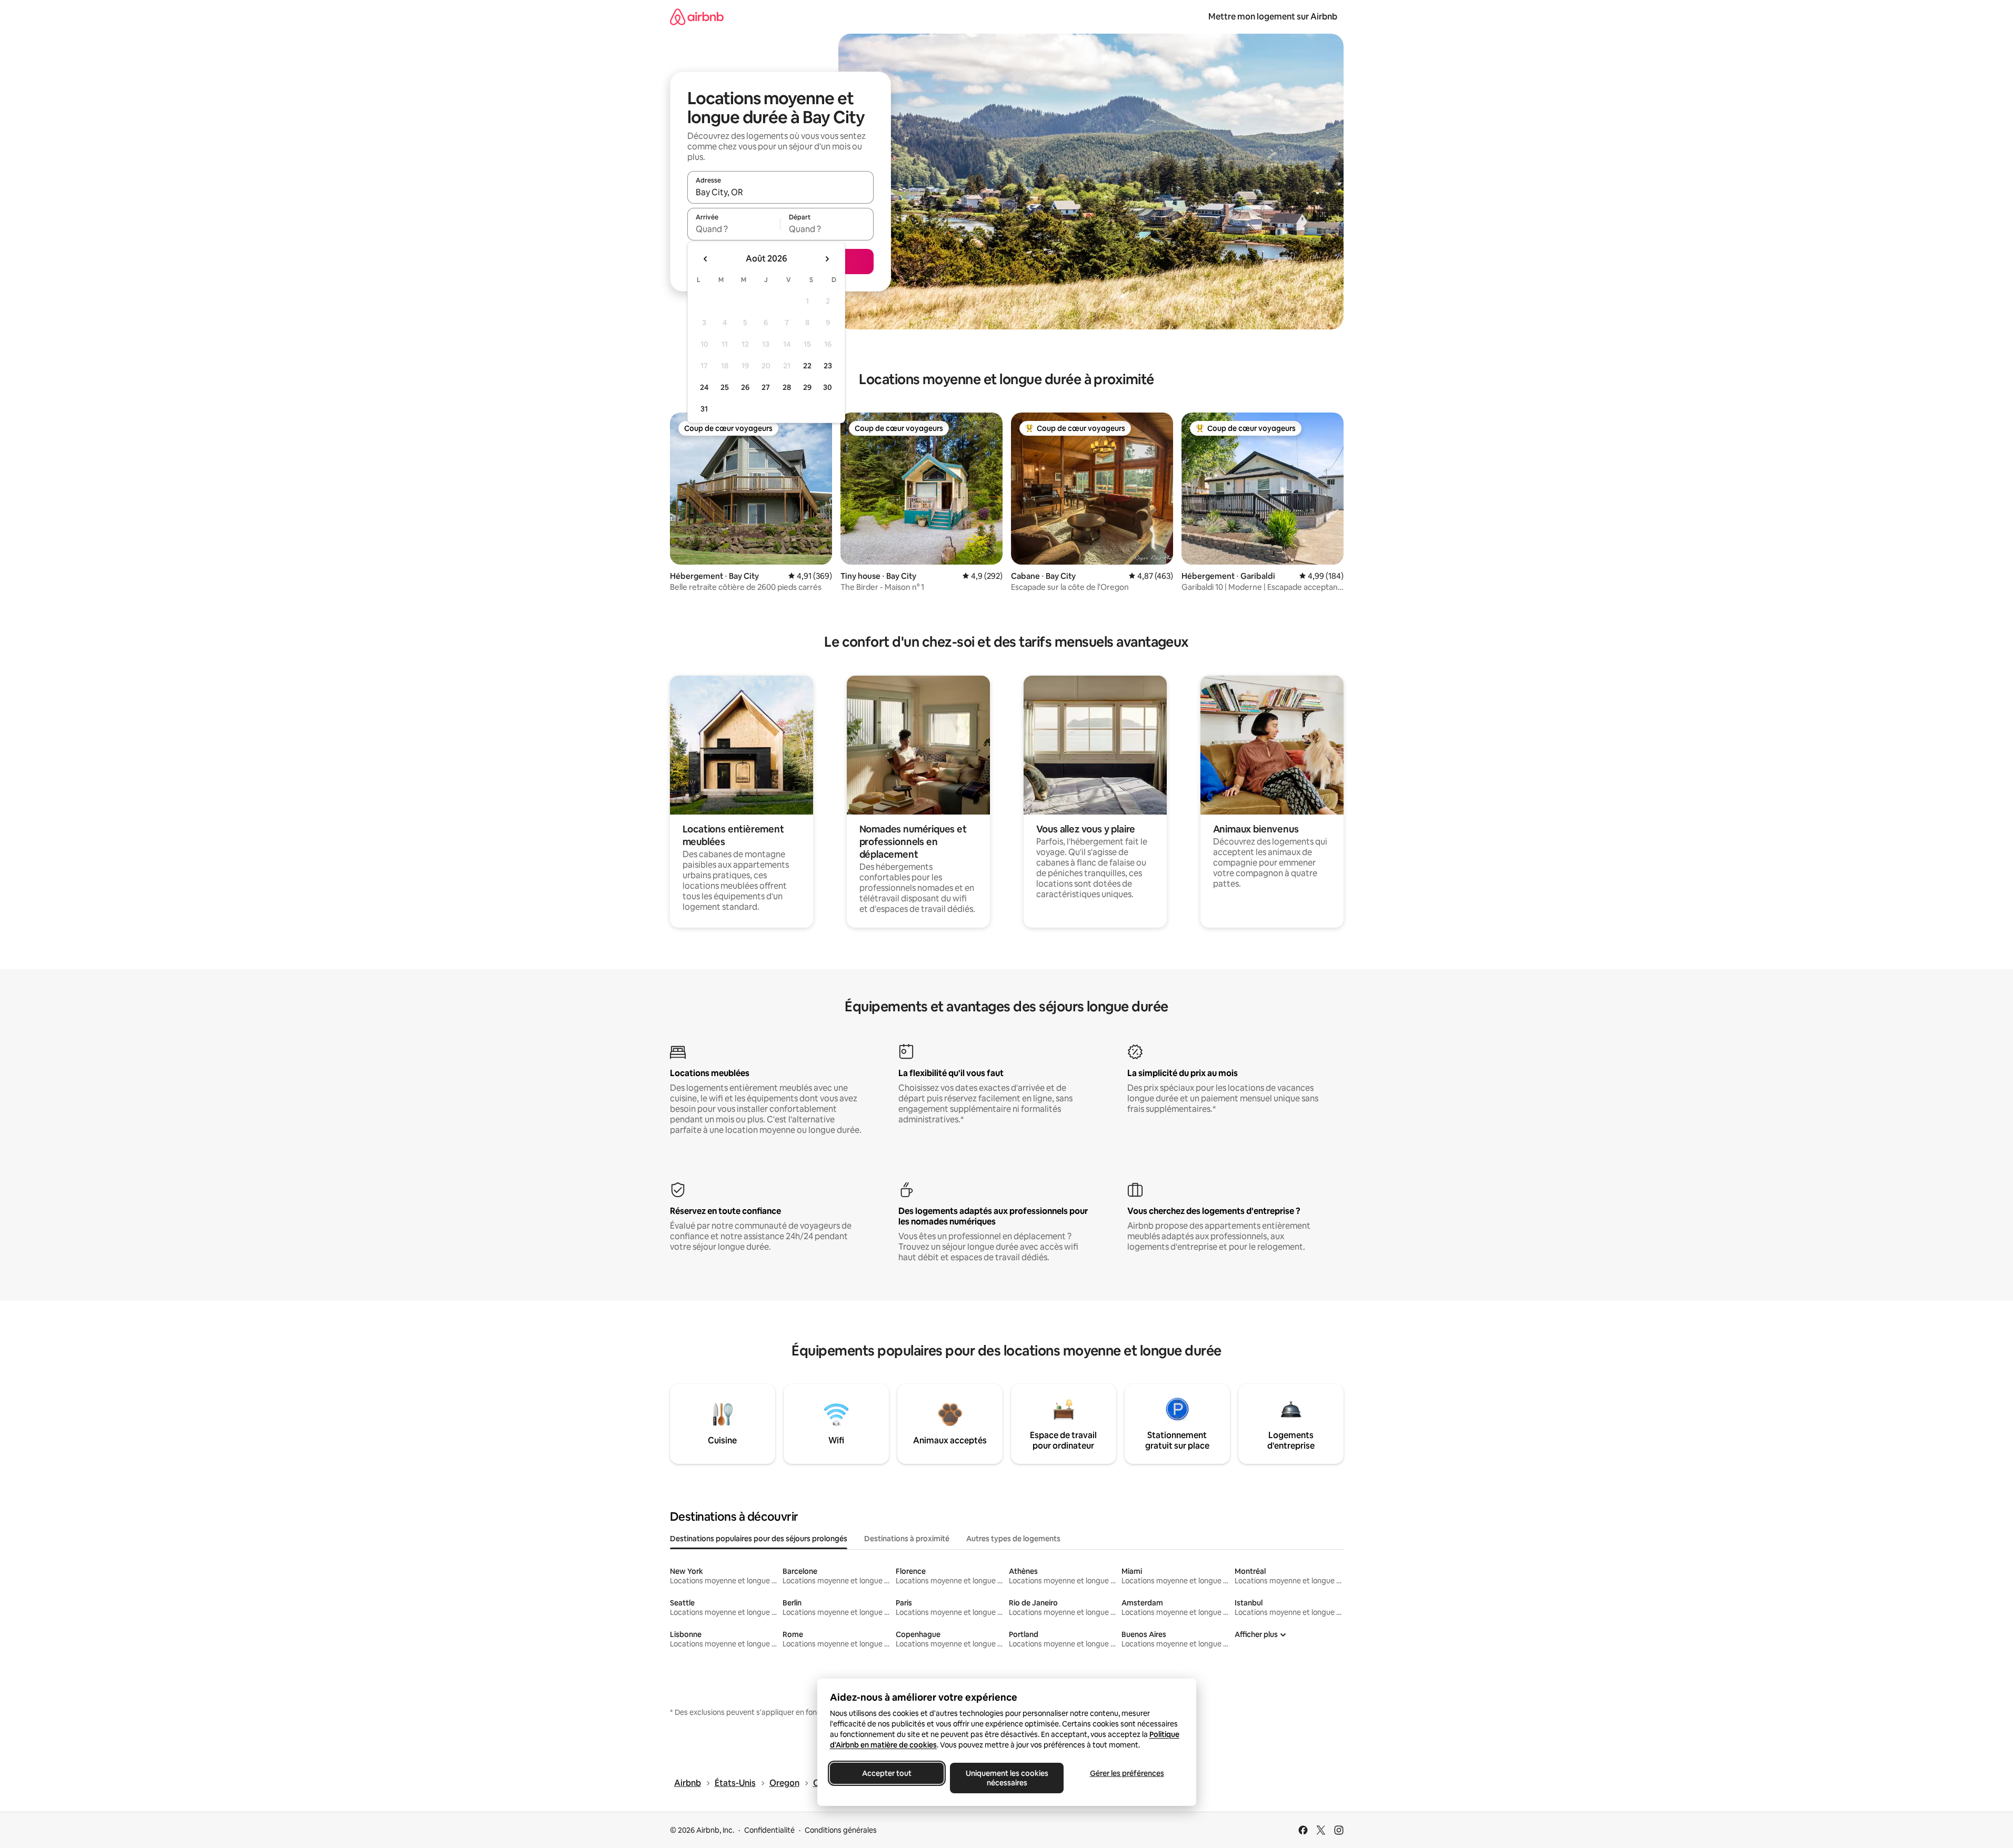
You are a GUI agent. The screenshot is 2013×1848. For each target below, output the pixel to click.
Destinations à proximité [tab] (907, 1539)
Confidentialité (769, 1830)
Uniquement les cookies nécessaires (1006, 1778)
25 (725, 387)
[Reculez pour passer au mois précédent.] (706, 259)
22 (807, 366)
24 (704, 387)
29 (807, 387)
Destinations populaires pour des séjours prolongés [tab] (759, 1539)
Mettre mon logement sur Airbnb (1273, 17)
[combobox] (780, 192)
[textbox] (734, 229)
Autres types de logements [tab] (1013, 1539)
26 (745, 387)
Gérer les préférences (1126, 1773)
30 (828, 387)
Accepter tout (887, 1773)
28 (787, 387)
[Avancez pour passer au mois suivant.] (827, 259)
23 (828, 366)
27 (766, 387)
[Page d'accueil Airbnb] (697, 17)
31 (704, 409)
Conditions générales (841, 1830)
